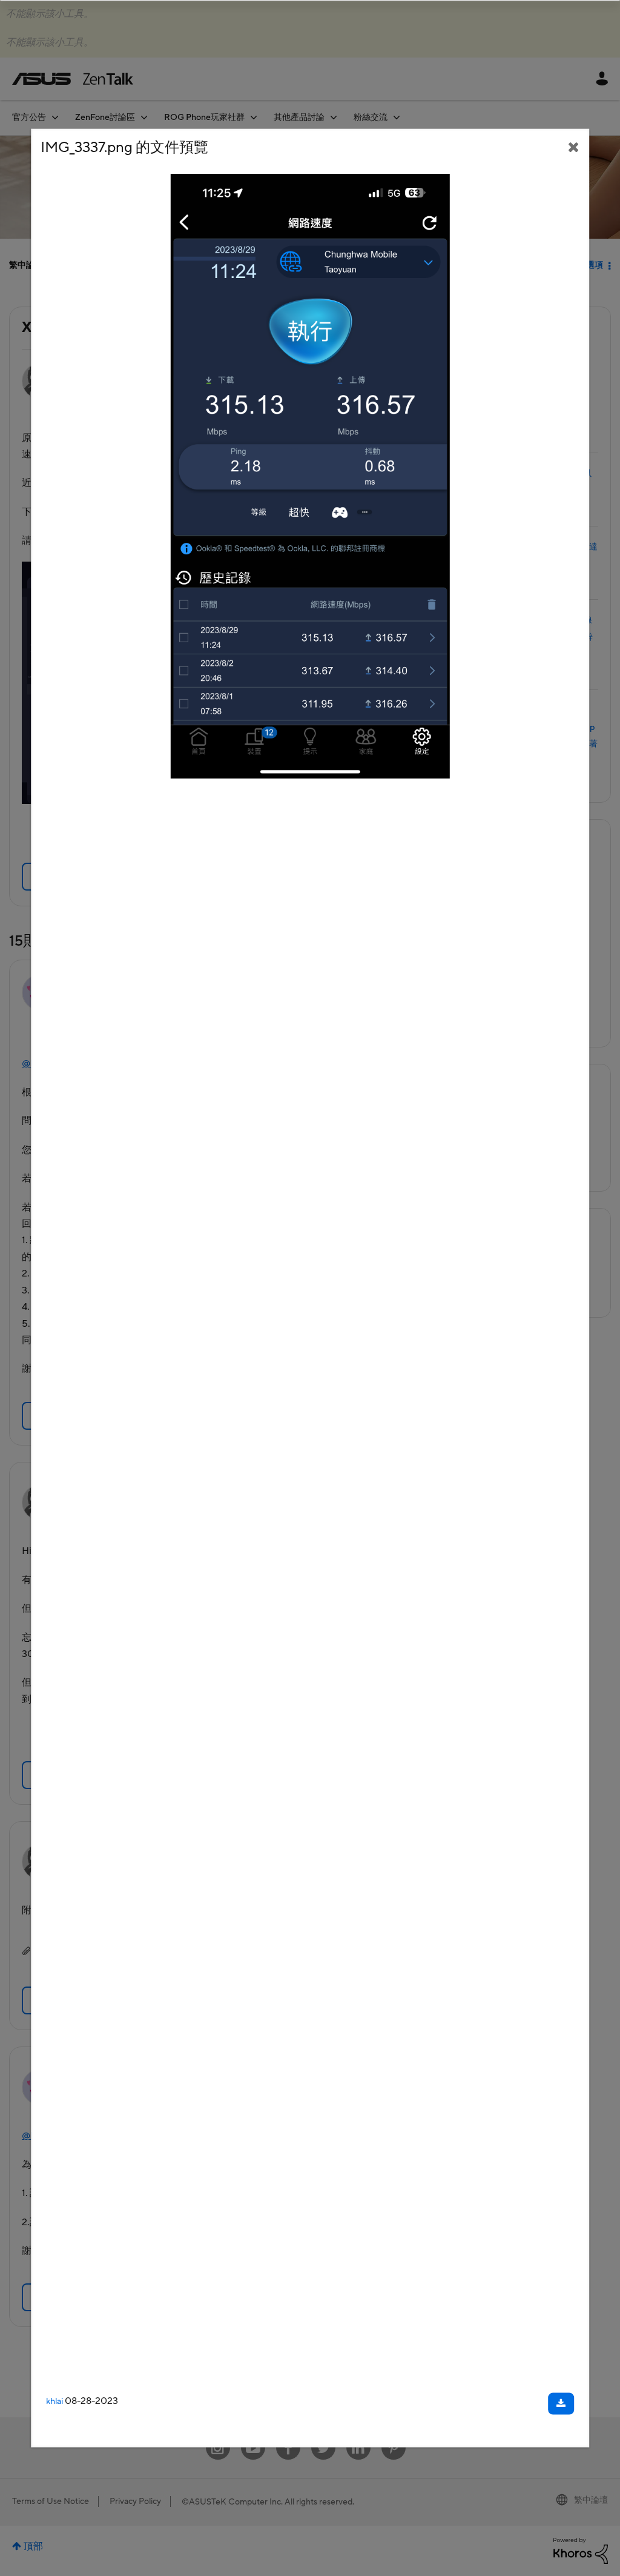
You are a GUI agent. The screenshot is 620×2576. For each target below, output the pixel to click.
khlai (54, 2402)
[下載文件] (561, 2404)
